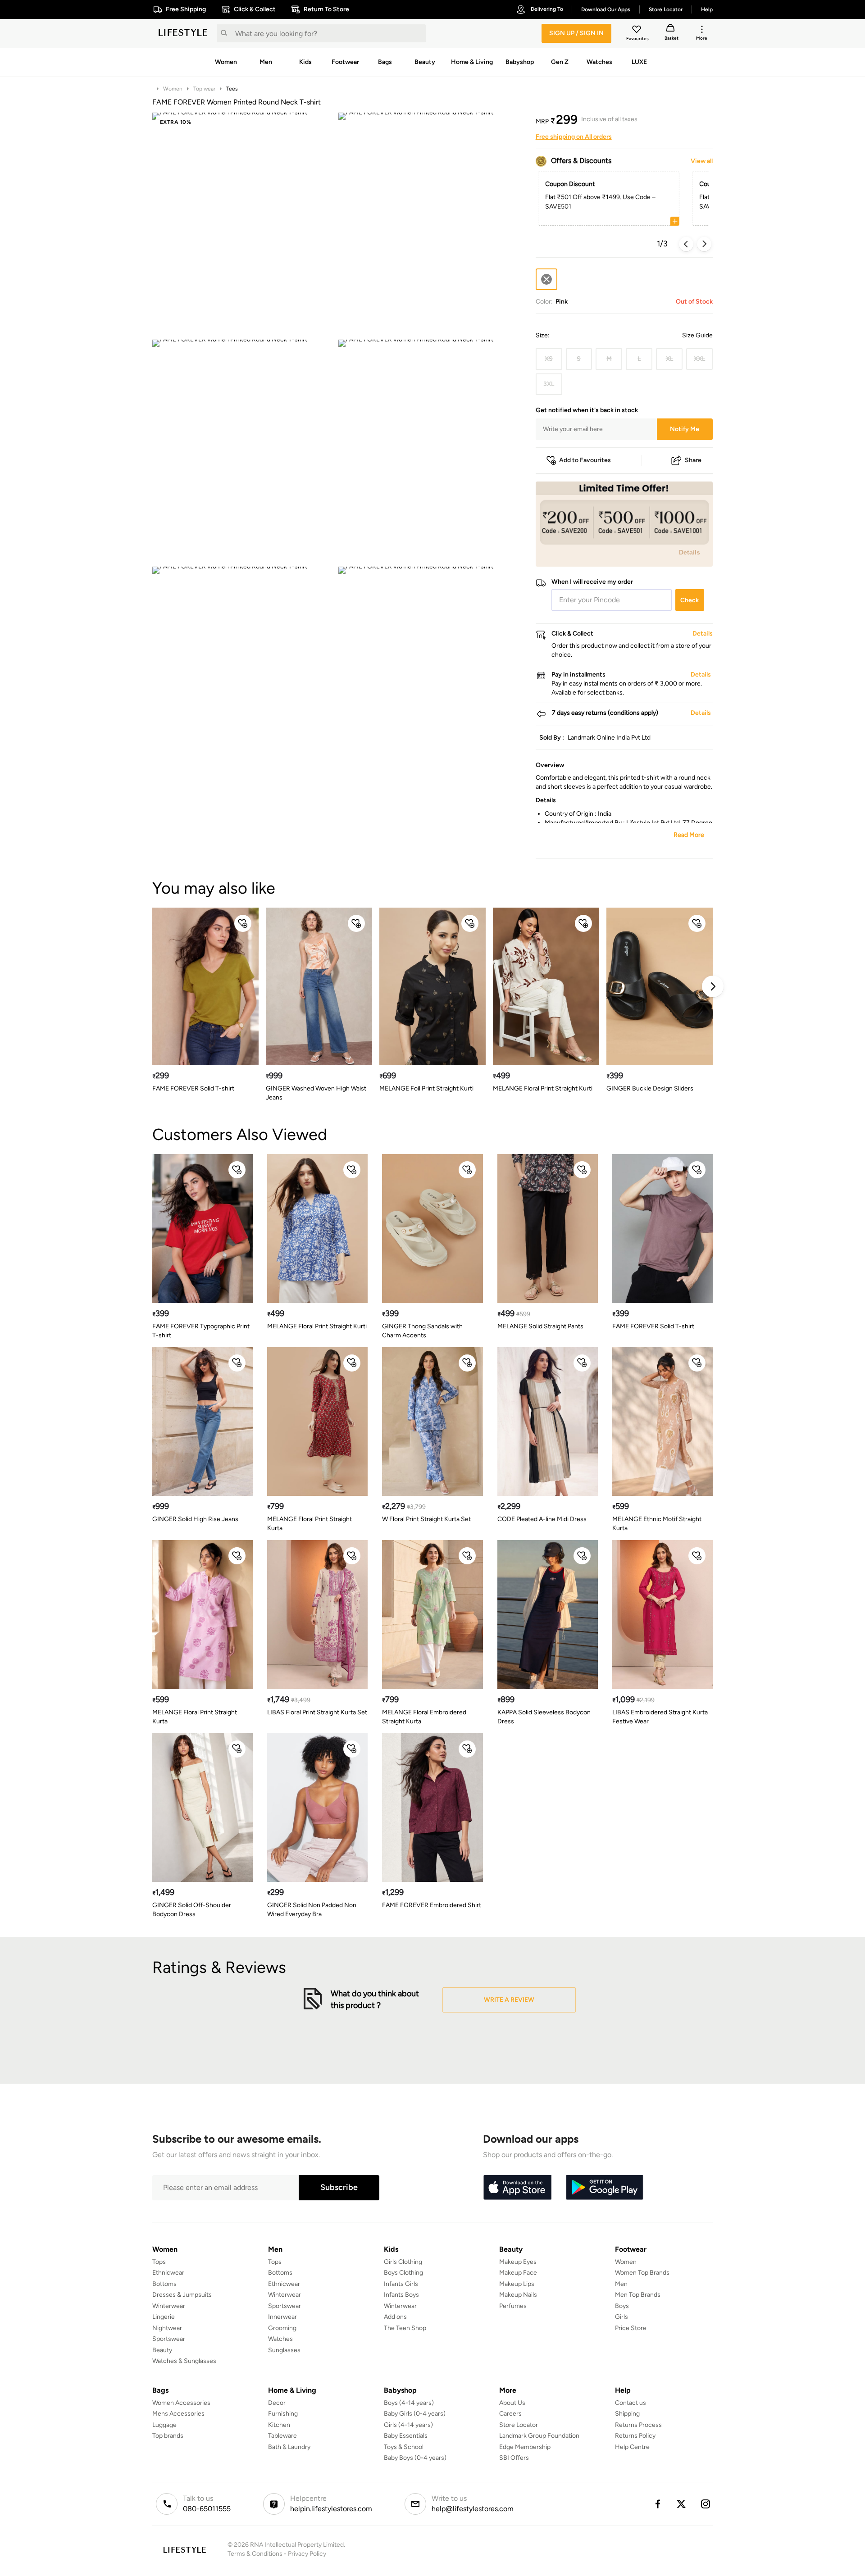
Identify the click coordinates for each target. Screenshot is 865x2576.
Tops (159, 2262)
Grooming (282, 2328)
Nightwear (167, 2328)
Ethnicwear (168, 2273)
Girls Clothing (403, 2262)
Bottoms (164, 2284)
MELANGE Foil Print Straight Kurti (426, 1088)
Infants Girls (401, 2284)
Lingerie (164, 2317)
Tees (232, 89)
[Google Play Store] (605, 2188)
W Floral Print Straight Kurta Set (426, 1519)
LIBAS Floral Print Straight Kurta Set (317, 1712)
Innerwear (282, 2317)
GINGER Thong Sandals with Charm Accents (422, 1331)
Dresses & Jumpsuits (182, 2295)
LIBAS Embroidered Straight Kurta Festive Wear (660, 1717)
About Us (512, 2403)
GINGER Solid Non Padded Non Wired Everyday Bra (312, 1910)
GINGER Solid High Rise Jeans (195, 1519)
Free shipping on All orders (574, 137)
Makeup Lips (517, 2284)
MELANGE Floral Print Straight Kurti (543, 1088)
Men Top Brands (638, 2295)
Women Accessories (181, 2403)
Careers (510, 2414)
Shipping (627, 2414)
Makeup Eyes (518, 2262)
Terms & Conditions (255, 2554)
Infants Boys (401, 2295)
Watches (280, 2339)
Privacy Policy (307, 2554)
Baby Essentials (406, 2436)
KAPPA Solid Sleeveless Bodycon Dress (544, 1717)
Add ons (395, 2317)
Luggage (164, 2425)
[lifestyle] (183, 33)
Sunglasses (284, 2350)
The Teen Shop (405, 2328)
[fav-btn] (243, 923)
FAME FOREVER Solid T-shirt (193, 1088)
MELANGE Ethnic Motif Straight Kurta (657, 1524)
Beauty (162, 2350)
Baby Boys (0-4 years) (415, 2458)
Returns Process (638, 2425)
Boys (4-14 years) (409, 2403)
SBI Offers (514, 2458)
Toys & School (404, 2447)
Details (690, 552)
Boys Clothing (403, 2273)
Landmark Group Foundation (539, 2436)
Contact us (631, 2403)
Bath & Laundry (289, 2447)
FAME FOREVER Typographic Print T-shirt (201, 1331)
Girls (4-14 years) (408, 2425)
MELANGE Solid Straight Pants (540, 1326)
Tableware (282, 2436)
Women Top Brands (642, 2273)
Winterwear (169, 2306)
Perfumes (513, 2306)
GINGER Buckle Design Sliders (650, 1088)
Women (173, 89)
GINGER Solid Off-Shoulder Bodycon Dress (192, 1910)
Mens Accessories (178, 2414)
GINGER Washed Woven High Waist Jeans (316, 1093)
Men (621, 2284)
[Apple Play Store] (517, 2188)
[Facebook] (657, 2504)
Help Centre (632, 2447)
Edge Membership (525, 2447)
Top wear (204, 89)
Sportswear (169, 2339)
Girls (621, 2317)
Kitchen (279, 2425)
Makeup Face (518, 2273)
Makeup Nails (518, 2295)
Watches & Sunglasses (184, 2361)
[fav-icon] (637, 31)
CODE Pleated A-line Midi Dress (542, 1519)
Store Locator (519, 2425)
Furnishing (283, 2414)
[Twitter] (682, 2504)
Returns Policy (635, 2436)
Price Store (631, 2328)
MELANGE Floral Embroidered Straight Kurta (424, 1717)
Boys (622, 2306)
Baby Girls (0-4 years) (415, 2414)
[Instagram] (706, 2504)
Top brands (168, 2436)
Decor (277, 2403)
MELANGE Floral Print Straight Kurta (310, 1524)
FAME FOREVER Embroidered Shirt (432, 1905)
